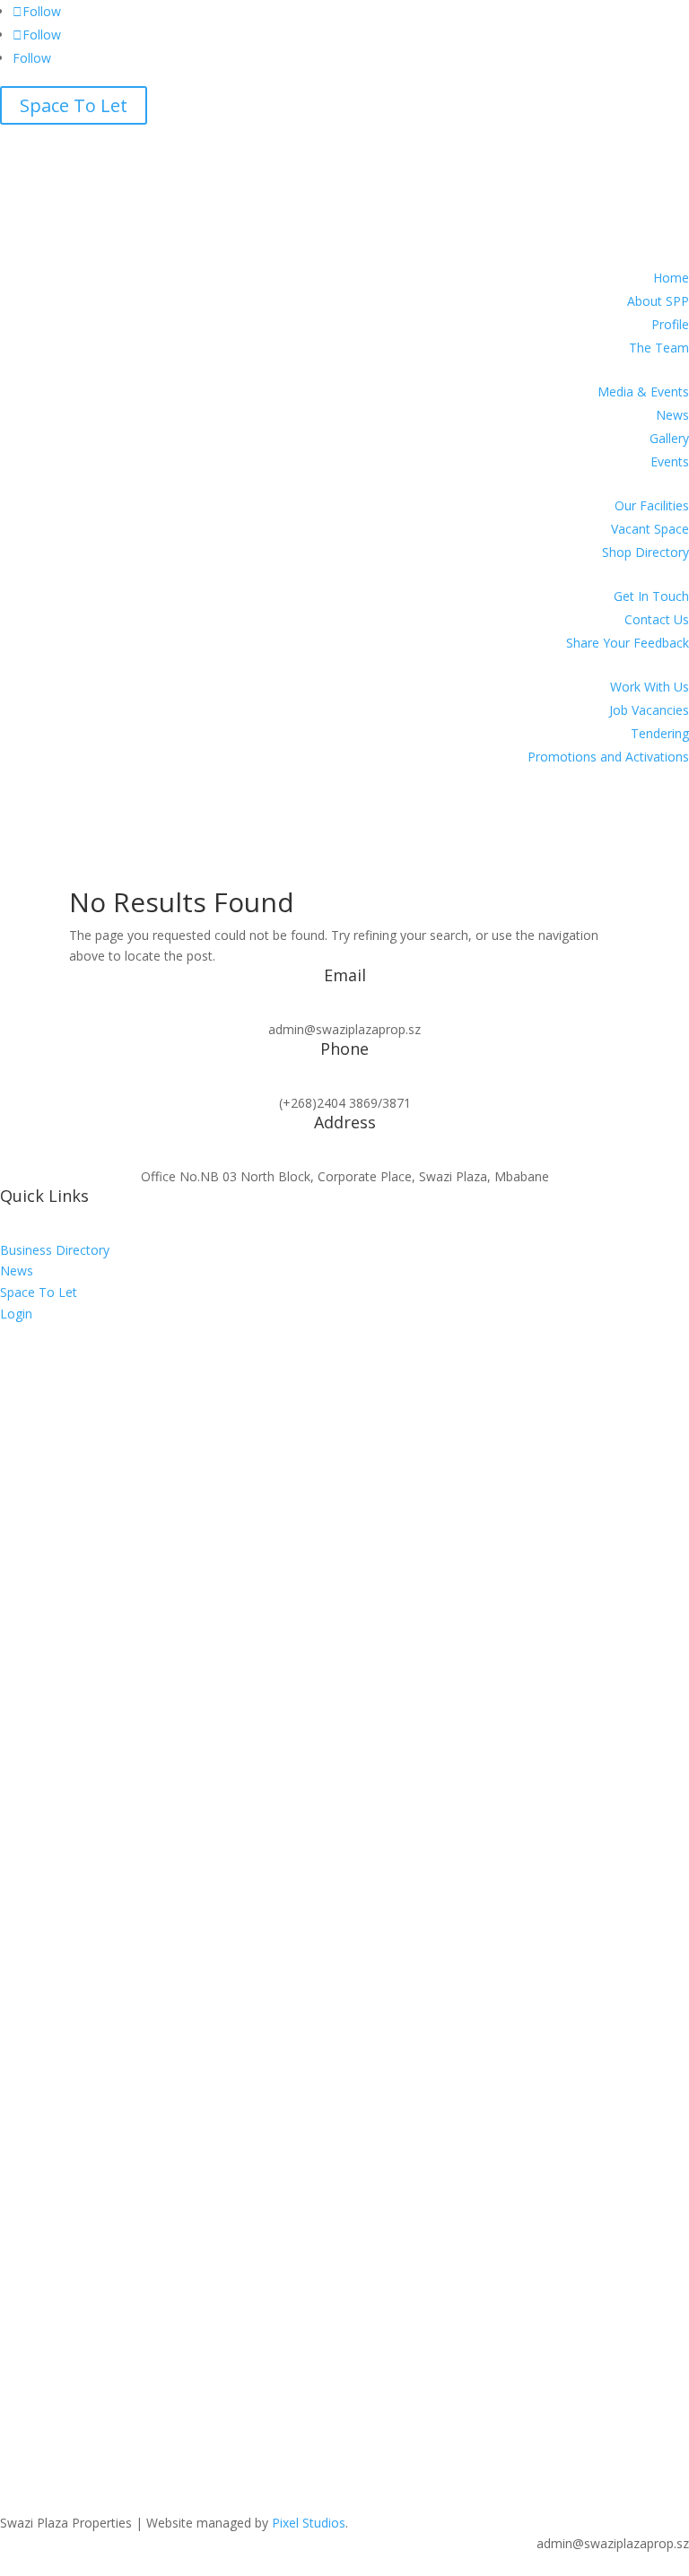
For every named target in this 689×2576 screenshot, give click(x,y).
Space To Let (74, 105)
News (672, 415)
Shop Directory (645, 552)
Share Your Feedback (628, 643)
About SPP (658, 301)
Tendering (660, 733)
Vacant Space (650, 529)
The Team (659, 348)
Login (16, 1314)
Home (671, 278)
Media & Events (643, 392)
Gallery (669, 438)
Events (670, 461)
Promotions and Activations (608, 757)
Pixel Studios (309, 2523)
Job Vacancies (649, 710)
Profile (670, 324)
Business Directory (55, 1250)
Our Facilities (652, 505)
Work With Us (650, 687)
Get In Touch (651, 596)
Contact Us (657, 619)
